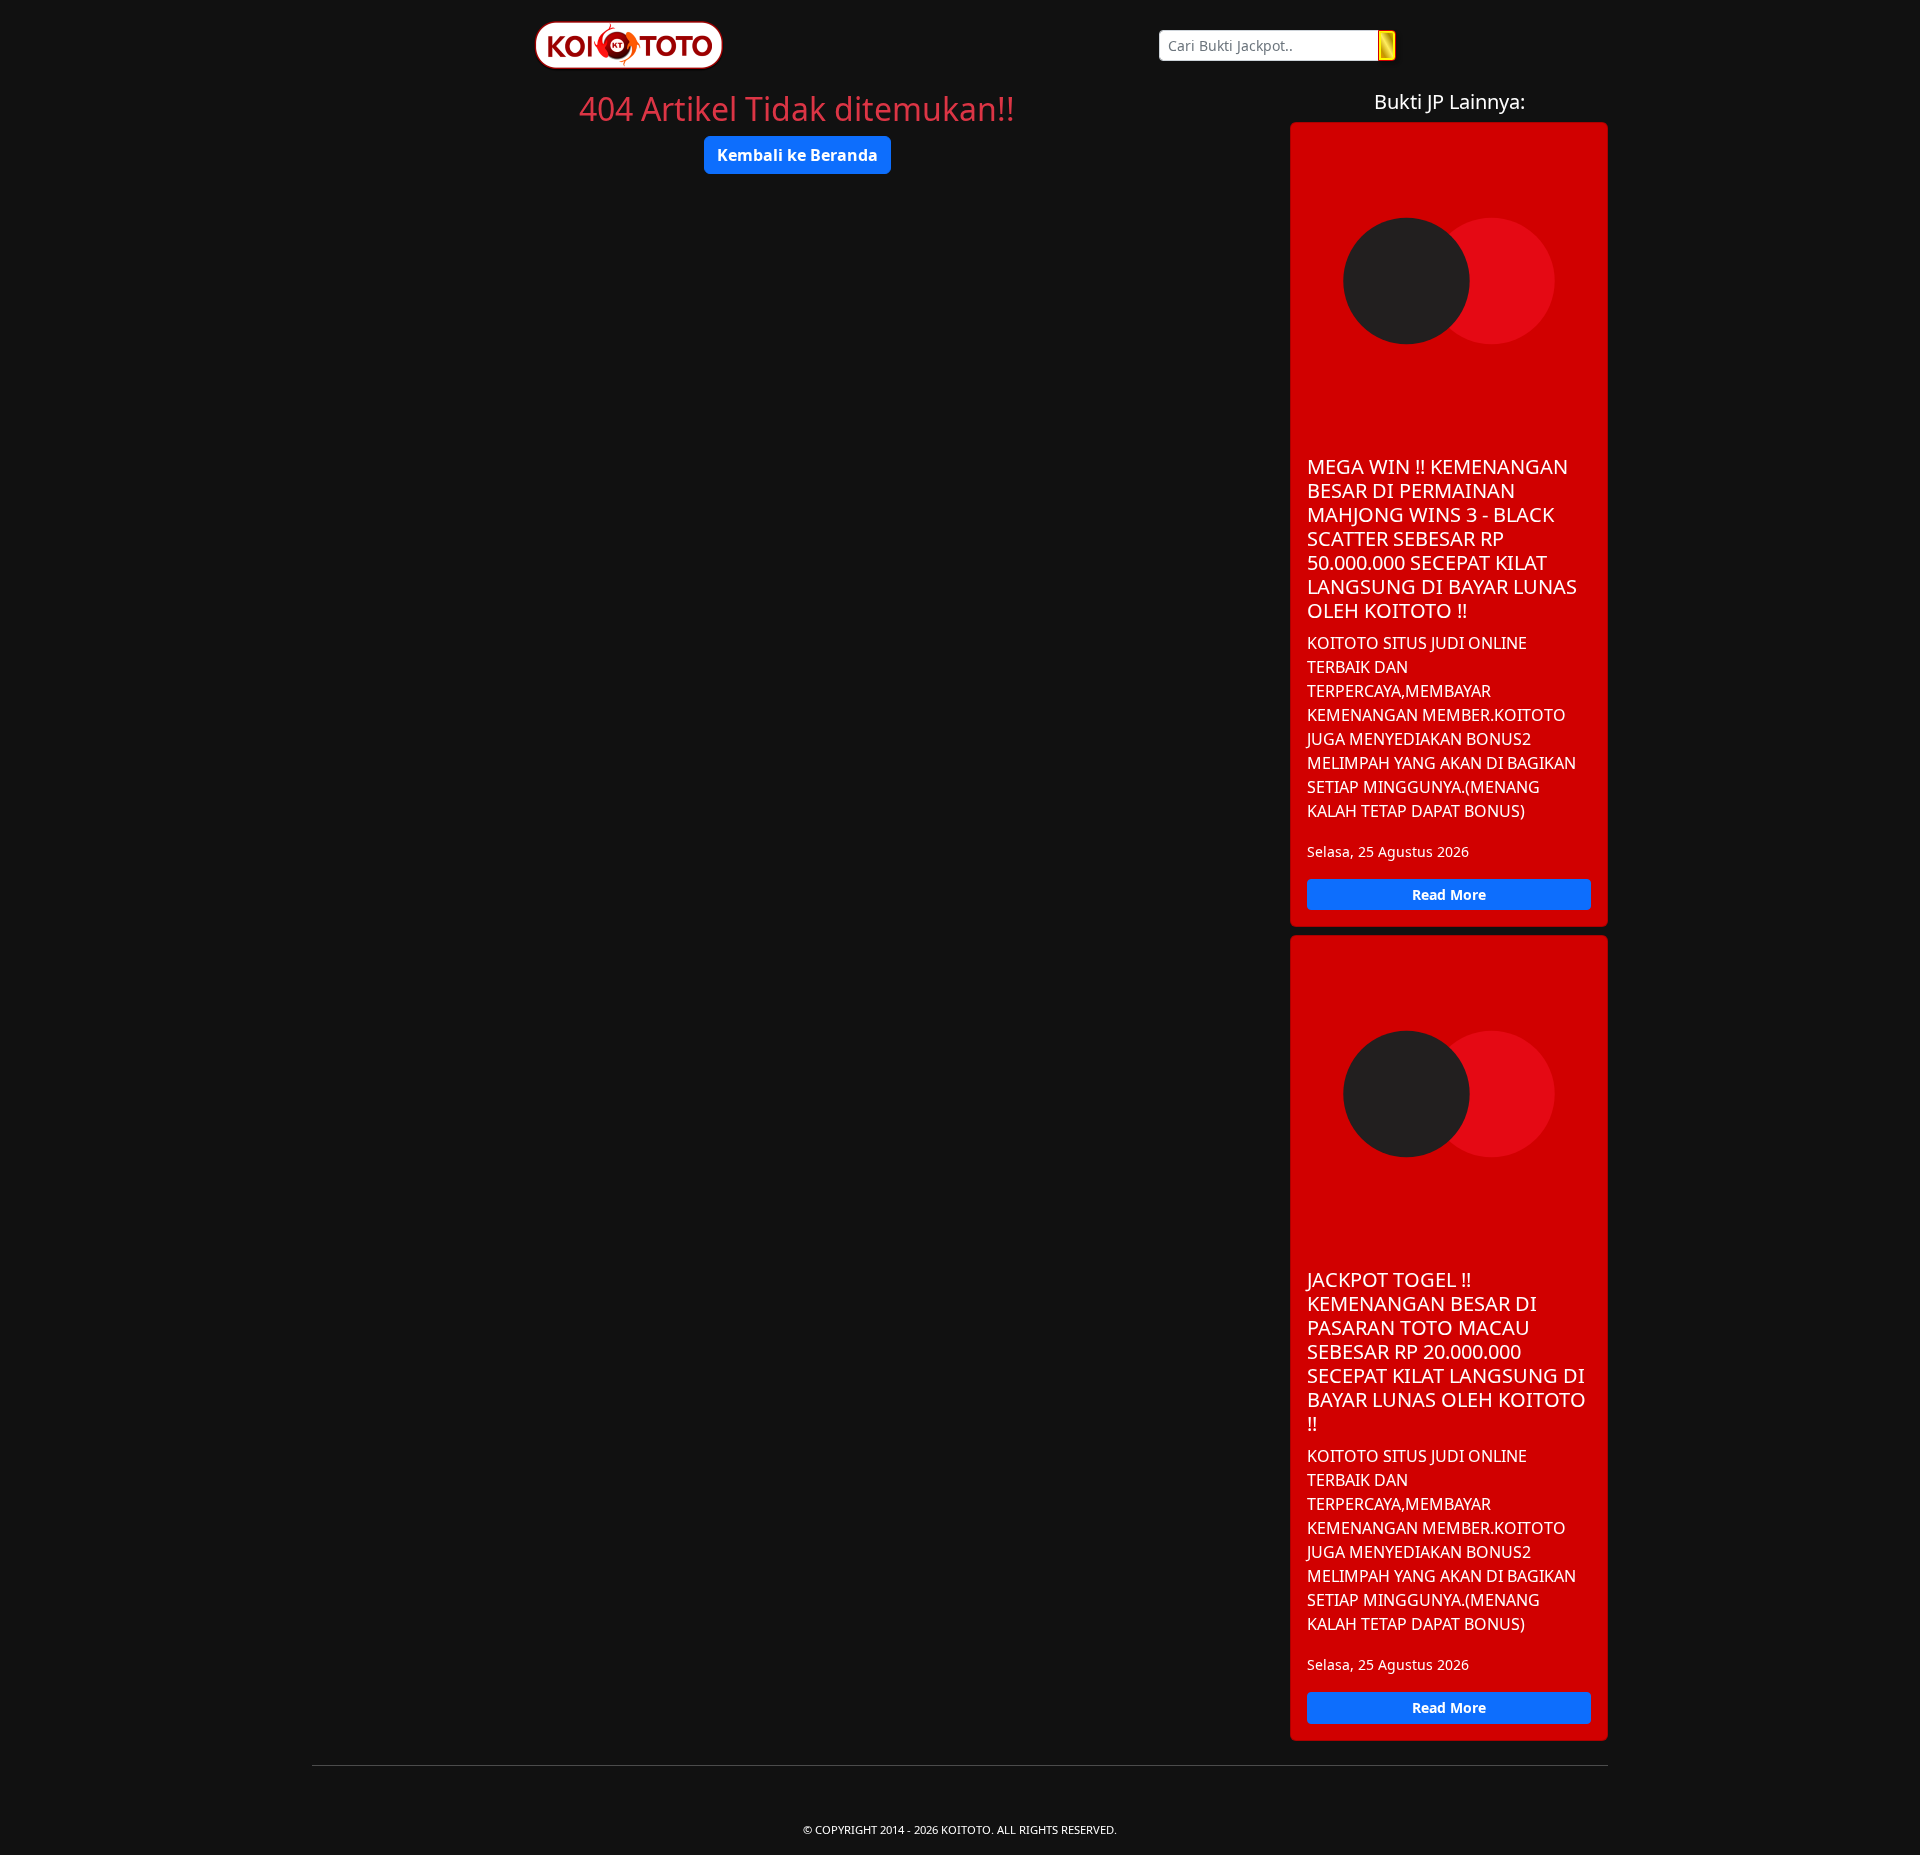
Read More (1449, 894)
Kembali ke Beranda (797, 155)
